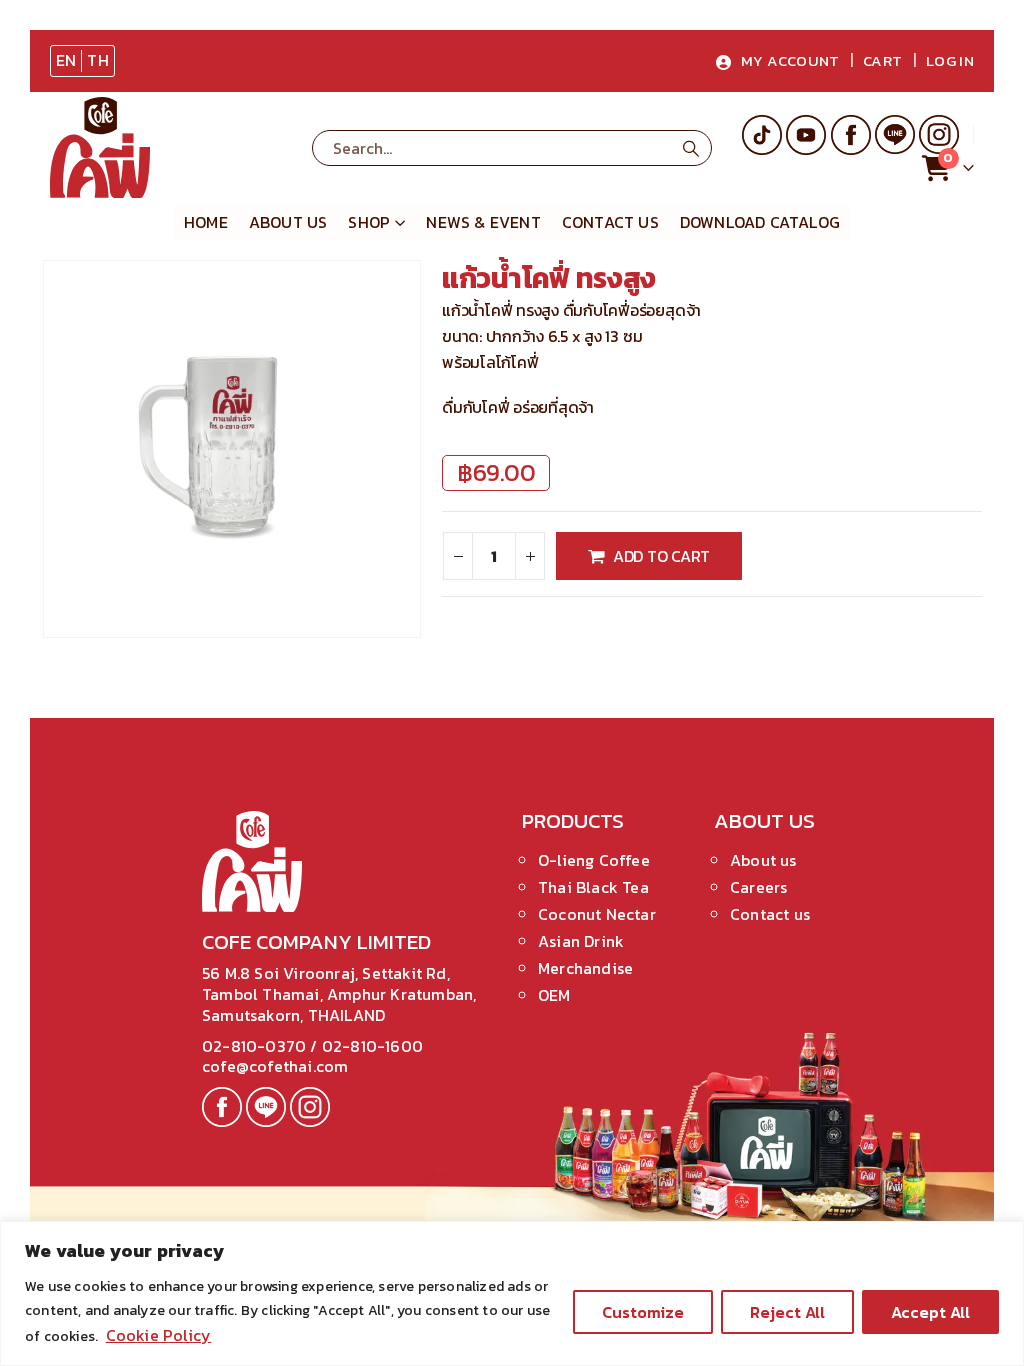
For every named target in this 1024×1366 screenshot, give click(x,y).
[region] (512, 1293)
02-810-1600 (372, 1046)
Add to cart (661, 556)
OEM (554, 995)
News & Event (483, 222)
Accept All (930, 1312)
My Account (790, 60)
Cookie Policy (159, 1335)
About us (288, 222)
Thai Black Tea (593, 887)
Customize (643, 1312)
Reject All (787, 1312)
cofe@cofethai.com (275, 1066)
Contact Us (610, 222)
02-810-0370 (256, 1046)
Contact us (770, 914)
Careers (758, 887)
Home (206, 222)
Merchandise (585, 968)
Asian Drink (581, 941)
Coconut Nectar (597, 914)
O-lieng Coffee (594, 860)
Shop (369, 222)
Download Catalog (760, 222)
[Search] (691, 148)
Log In (950, 60)
